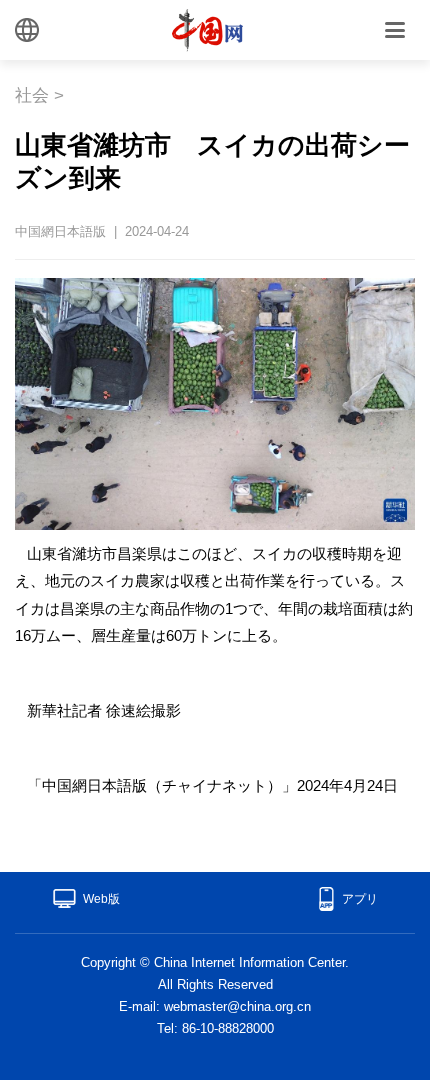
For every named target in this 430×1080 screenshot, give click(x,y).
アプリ (360, 899)
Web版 (101, 899)
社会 (32, 95)
